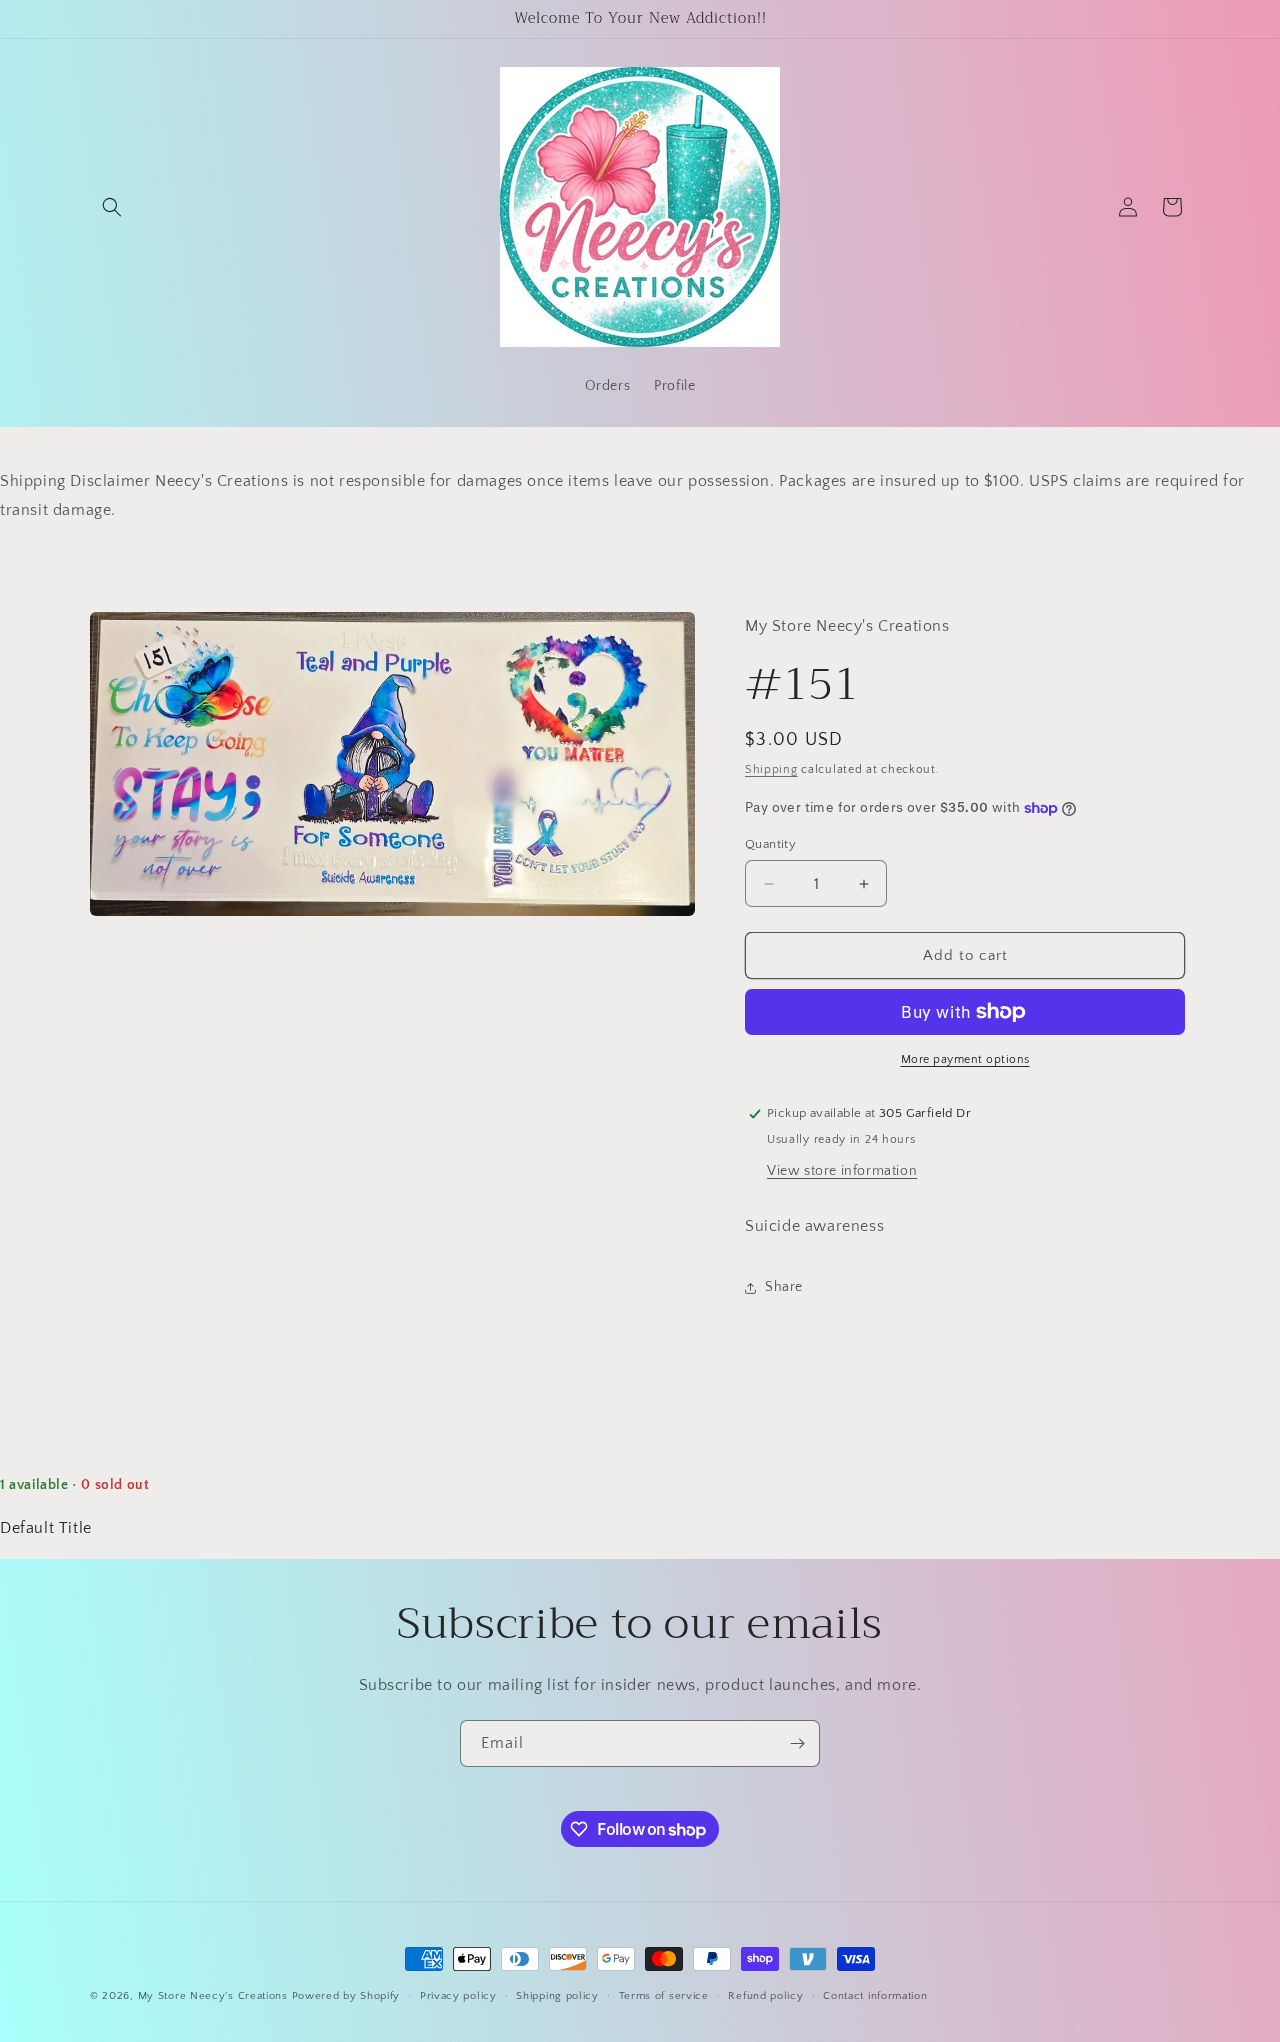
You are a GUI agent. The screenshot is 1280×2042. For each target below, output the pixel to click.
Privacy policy (458, 1996)
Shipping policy (557, 1996)
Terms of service (664, 1996)
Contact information (875, 1996)
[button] (112, 207)
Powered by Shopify (346, 1996)
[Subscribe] (797, 1743)
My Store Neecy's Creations (213, 1996)
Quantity (770, 844)
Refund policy (765, 1996)
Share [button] (784, 1287)
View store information (842, 1171)
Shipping (771, 769)
